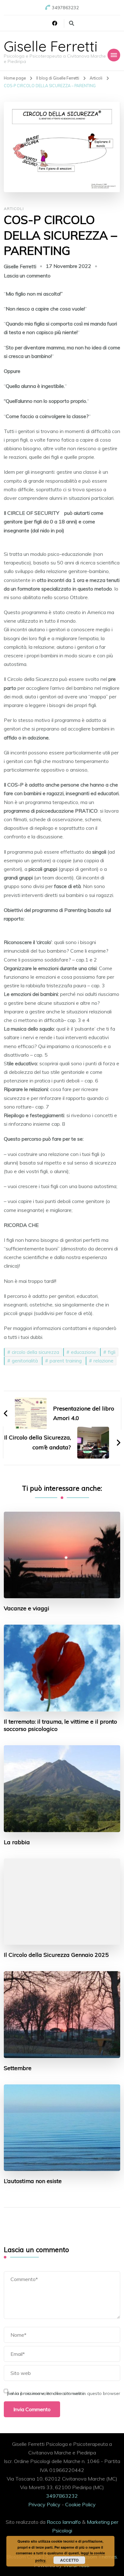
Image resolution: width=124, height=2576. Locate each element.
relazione (103, 1361)
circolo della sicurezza (35, 1352)
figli (112, 1352)
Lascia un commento (27, 276)
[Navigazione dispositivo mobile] (114, 55)
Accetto (69, 2560)
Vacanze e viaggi (27, 1608)
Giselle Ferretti (51, 46)
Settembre (18, 2068)
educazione (83, 1352)
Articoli (14, 209)
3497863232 (62, 2496)
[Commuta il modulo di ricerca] (72, 23)
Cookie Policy (80, 2504)
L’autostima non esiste (33, 2181)
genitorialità (25, 1361)
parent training (66, 1361)
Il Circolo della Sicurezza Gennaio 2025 (56, 1955)
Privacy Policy (44, 2504)
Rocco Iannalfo (64, 2522)
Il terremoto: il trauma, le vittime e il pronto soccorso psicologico (60, 1725)
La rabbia (17, 1842)
